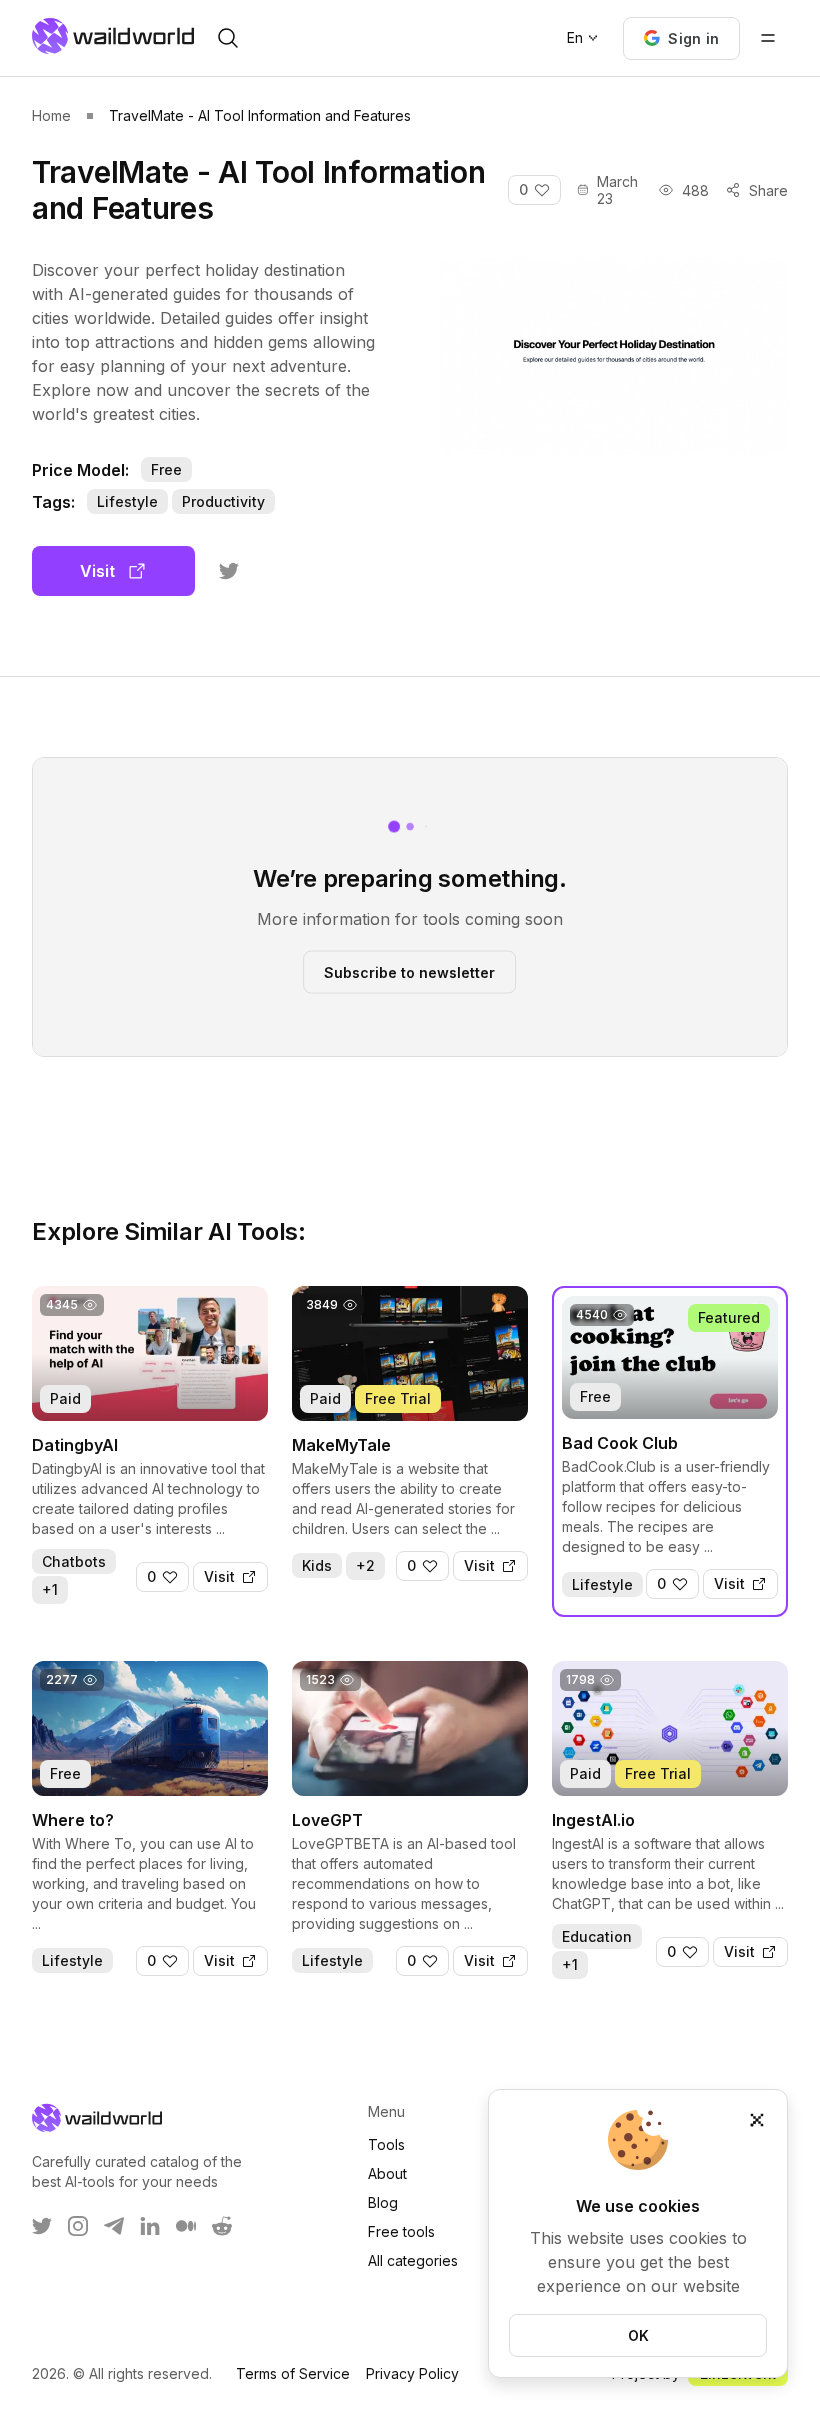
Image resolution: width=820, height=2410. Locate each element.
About (387, 2173)
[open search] (228, 38)
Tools (386, 2144)
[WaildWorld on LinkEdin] (150, 2226)
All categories (413, 2260)
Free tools (401, 2231)
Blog (383, 2202)
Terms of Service (293, 2373)
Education (597, 1936)
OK (638, 2335)
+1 (50, 1589)
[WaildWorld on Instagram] (78, 2226)
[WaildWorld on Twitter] (42, 2226)
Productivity (223, 501)
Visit (97, 571)
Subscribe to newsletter (409, 971)
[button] (681, 38)
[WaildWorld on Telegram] (114, 2226)
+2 (365, 1565)
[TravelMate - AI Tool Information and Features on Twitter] (229, 571)
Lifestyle (127, 501)
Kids (317, 1565)
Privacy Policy (412, 2373)
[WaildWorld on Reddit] (222, 2226)
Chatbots (74, 1561)
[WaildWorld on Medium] (186, 2226)
